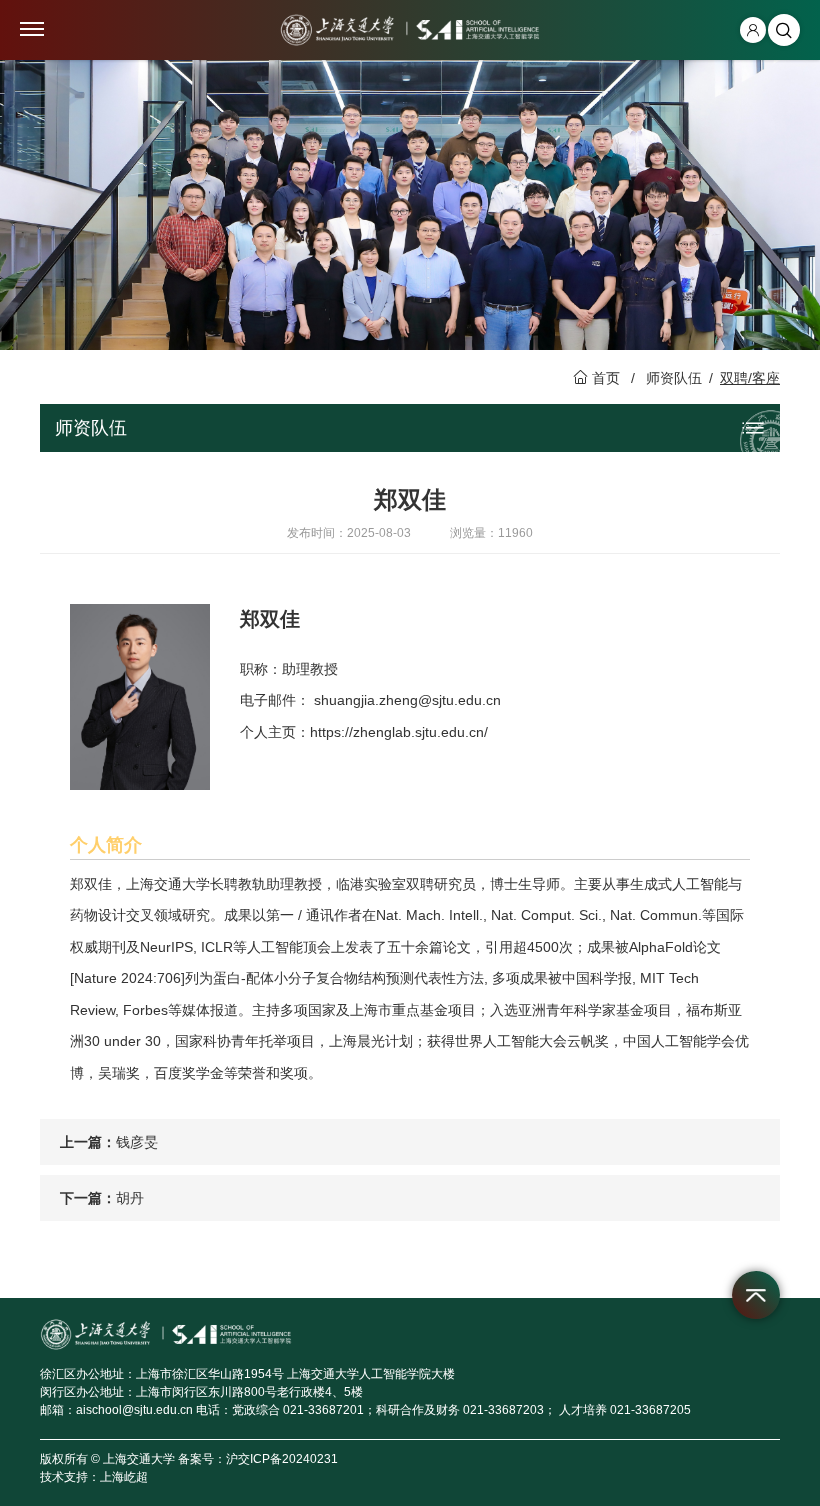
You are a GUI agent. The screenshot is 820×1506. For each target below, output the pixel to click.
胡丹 (130, 1198)
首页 (606, 378)
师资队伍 (674, 378)
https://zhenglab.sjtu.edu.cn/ (399, 732)
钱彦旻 (137, 1142)
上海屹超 (124, 1477)
